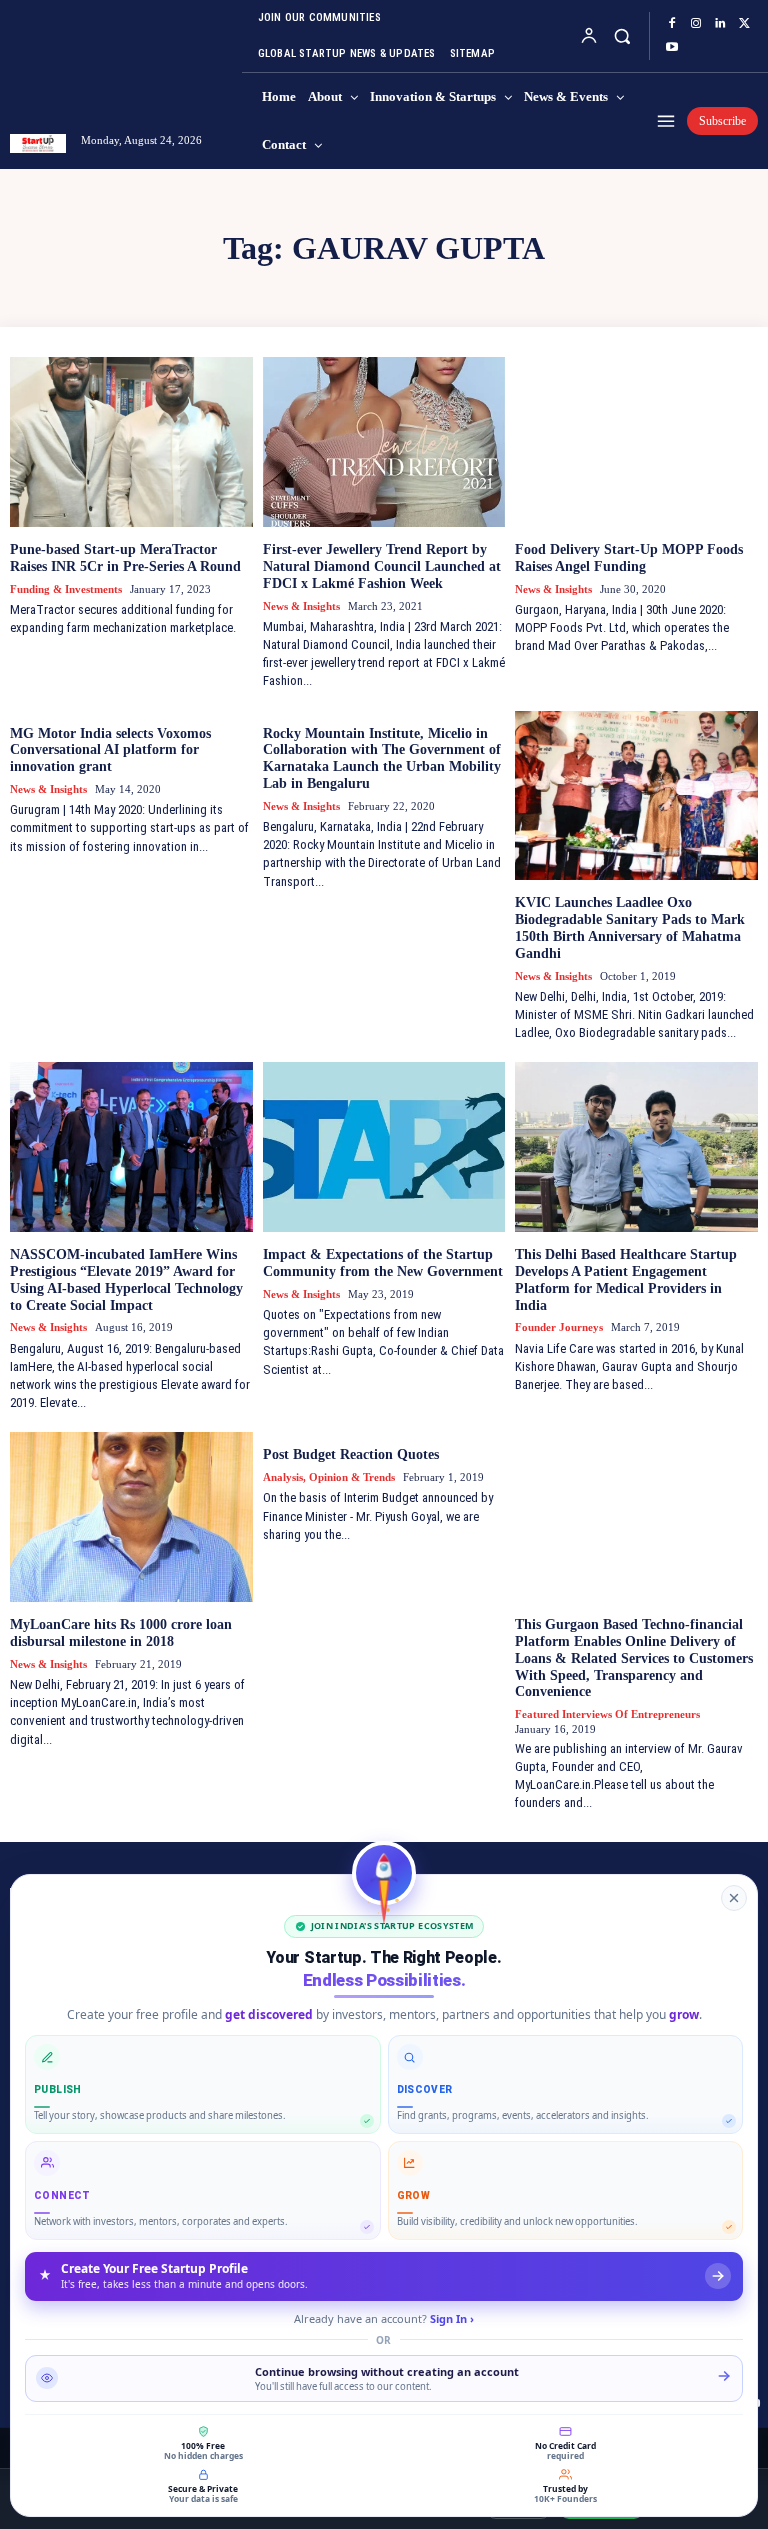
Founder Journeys (559, 1327)
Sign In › (452, 2318)
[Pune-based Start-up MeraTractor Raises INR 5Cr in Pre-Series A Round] (131, 442)
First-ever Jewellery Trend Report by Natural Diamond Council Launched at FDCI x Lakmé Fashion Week (382, 566)
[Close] (734, 1898)
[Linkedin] (720, 24)
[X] (744, 24)
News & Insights (301, 606)
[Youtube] (672, 48)
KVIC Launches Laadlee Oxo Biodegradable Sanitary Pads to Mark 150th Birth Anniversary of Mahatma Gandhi (630, 927)
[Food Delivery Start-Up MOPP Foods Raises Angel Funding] (636, 442)
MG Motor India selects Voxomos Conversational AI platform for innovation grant (110, 750)
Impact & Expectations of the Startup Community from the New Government (383, 1263)
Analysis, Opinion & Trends (329, 1477)
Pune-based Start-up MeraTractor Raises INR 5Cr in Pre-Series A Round (125, 558)
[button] (621, 35)
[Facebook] (672, 24)
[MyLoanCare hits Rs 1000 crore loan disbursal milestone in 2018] (131, 1517)
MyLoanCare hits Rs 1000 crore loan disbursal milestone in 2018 (121, 1633)
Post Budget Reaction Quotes (351, 1454)
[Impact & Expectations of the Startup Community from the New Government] (384, 1147)
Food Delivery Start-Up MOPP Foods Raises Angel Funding (629, 558)
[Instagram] (696, 24)
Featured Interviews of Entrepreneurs (607, 1714)
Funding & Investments (66, 589)
